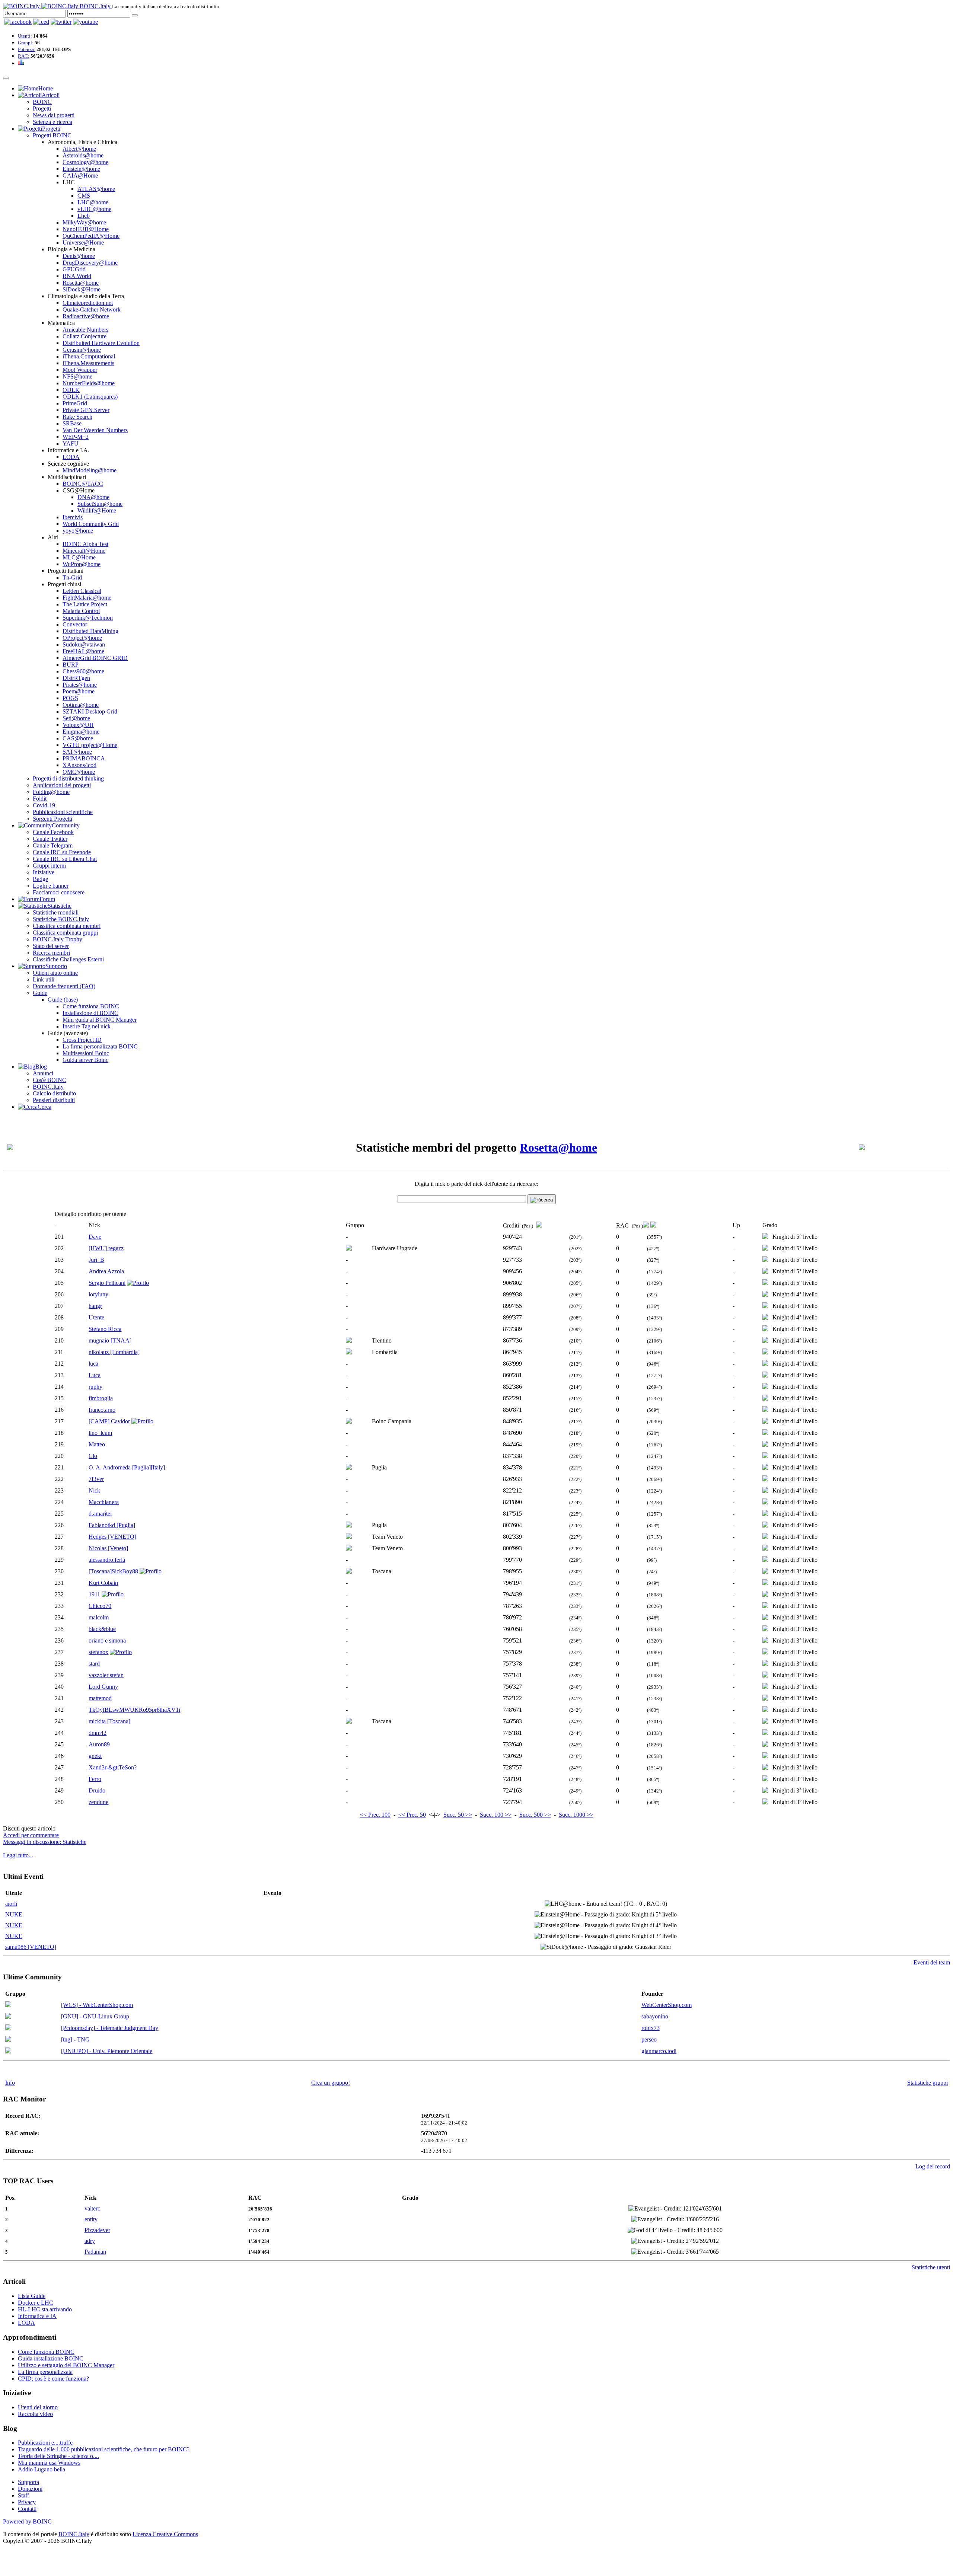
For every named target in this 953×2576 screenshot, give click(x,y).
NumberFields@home (89, 383)
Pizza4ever (97, 2230)
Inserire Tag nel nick (87, 1026)
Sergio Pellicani (107, 1283)
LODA (71, 457)
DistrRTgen (76, 678)
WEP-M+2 (76, 437)
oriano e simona (107, 1640)
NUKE (14, 1914)
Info (10, 2083)
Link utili (44, 979)
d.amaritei (100, 1514)
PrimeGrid (75, 403)
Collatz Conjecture (85, 336)
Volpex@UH (78, 725)
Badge (40, 879)
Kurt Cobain (103, 1583)
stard (94, 1664)
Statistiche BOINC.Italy (61, 919)
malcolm (99, 1617)
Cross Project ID (82, 1040)
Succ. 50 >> (458, 1815)
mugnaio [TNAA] (110, 1340)
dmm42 (98, 1733)
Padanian (95, 2252)
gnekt (95, 1756)
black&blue (102, 1629)
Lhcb (84, 216)
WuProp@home (82, 564)
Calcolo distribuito (54, 1093)
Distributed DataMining (90, 631)
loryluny (98, 1294)
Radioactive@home (86, 316)
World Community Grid (91, 524)
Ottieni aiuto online (55, 973)
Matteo (97, 1444)
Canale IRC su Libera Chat (65, 859)
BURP (71, 665)
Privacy (27, 2502)
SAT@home (77, 752)
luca (93, 1364)
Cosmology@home (85, 162)
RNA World (77, 276)
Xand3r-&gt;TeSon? (113, 1767)
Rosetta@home (81, 283)
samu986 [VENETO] (31, 1947)
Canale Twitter (50, 839)
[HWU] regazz (106, 1248)
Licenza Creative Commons (165, 2534)
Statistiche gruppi (927, 2083)
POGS (70, 698)
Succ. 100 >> (496, 1815)
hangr (95, 1306)
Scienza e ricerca (52, 122)
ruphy (95, 1387)
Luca (95, 1375)
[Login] (135, 15)
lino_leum (100, 1433)
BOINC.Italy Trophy (58, 939)
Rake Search (77, 417)
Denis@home (79, 256)
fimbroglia (101, 1398)
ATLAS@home (96, 189)
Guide (40, 993)
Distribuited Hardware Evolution (101, 343)
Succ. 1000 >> (576, 1815)
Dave (95, 1237)
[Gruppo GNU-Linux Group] (8, 2017)
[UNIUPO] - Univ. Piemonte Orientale (107, 2051)
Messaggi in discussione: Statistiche (45, 1842)
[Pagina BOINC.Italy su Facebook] (18, 22)
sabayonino (655, 2016)
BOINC (42, 102)
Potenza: (27, 49)
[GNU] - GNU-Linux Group (95, 2016)
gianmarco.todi (659, 2051)
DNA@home (93, 497)
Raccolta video (35, 2414)
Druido (97, 1790)
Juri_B (96, 1260)
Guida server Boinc (85, 1060)
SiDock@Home (82, 289)
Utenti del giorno (38, 2407)
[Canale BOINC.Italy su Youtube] (41, 22)
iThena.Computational (89, 356)
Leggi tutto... (18, 1855)
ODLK (71, 390)
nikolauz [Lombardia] (114, 1352)
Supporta (28, 2482)
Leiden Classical (82, 591)
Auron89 (99, 1744)
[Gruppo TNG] (8, 2040)
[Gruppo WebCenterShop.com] (8, 2005)
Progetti (42, 108)
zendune (98, 1802)
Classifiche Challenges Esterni (68, 959)
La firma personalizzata (45, 2372)
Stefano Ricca (105, 1329)
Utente (96, 1317)
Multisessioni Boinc (86, 1053)
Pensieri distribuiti (54, 1100)
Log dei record (933, 2166)
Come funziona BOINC (91, 1006)
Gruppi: (26, 43)
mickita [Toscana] (109, 1721)
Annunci (43, 1073)
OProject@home (82, 638)
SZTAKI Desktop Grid (90, 711)
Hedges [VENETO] (112, 1537)
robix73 (651, 2028)
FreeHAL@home (83, 651)
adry (90, 2241)
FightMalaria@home (87, 598)
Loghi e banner (51, 886)
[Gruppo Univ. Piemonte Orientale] (8, 2051)
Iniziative (44, 872)
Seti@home (76, 718)
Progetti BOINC (52, 135)
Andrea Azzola (106, 1271)
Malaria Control (81, 611)
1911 (94, 1594)
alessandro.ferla (107, 1560)
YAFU (71, 443)
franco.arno (102, 1410)
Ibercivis (73, 517)
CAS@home (78, 738)
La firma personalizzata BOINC (100, 1046)
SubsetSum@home (100, 504)
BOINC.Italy (48, 1087)
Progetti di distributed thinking (68, 778)
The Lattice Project (85, 604)
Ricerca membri (51, 953)
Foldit (40, 799)
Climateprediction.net (88, 303)
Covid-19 (44, 805)
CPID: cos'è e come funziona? (53, 2379)
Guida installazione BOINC (51, 2358)
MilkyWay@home (84, 222)
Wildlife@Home (97, 510)
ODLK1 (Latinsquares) (90, 397)
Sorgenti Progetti (52, 819)
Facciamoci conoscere (59, 892)
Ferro (95, 1779)
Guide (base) (63, 1000)
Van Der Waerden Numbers (95, 430)
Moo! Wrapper (80, 370)
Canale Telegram (53, 845)
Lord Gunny (103, 1687)
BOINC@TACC (83, 484)
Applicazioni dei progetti (62, 785)
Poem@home (79, 691)
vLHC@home (94, 209)
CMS (84, 196)
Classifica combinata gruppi (65, 933)
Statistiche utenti (931, 2267)
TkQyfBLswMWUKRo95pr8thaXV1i (134, 1710)
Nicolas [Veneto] (108, 1548)
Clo (93, 1456)
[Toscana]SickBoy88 (113, 1571)
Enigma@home (81, 732)
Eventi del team (932, 1962)
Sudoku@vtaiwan (84, 644)
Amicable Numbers (85, 330)
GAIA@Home (80, 175)
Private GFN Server (86, 410)
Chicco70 (100, 1606)
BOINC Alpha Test (85, 544)
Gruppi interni (49, 866)
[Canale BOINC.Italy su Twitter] (61, 22)
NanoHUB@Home (86, 229)
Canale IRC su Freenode (62, 852)
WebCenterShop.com (667, 2005)
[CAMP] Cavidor (109, 1421)
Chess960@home (83, 671)
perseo (649, 2039)
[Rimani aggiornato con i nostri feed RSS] (85, 22)
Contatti (27, 2509)
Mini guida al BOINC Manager (100, 1020)
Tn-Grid (72, 577)
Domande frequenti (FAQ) (64, 986)
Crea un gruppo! (331, 2083)
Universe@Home (83, 242)
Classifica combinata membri (67, 926)
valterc (92, 2208)
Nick (94, 1490)
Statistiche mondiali (56, 912)
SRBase (72, 423)
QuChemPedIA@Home (91, 236)
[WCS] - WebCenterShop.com (97, 2005)
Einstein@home (81, 169)
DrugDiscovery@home (90, 263)
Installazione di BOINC (90, 1013)
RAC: (24, 56)
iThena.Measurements (88, 363)
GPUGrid (74, 269)
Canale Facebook (53, 832)
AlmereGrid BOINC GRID (95, 658)
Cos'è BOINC (50, 1080)
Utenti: (25, 36)
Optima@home (81, 705)
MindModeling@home (90, 470)
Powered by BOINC (27, 2521)
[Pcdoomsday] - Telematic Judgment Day (110, 2028)
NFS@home (77, 376)
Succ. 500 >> (535, 1815)
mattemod (100, 1698)
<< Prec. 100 (375, 1815)
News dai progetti (54, 115)
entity (91, 2219)
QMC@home (79, 772)
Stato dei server (51, 946)
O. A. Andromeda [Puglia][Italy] (127, 1467)
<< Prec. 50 (412, 1815)
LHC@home (93, 202)
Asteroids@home (83, 155)
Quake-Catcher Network (92, 309)
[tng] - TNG (75, 2039)
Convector (75, 624)
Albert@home (79, 149)
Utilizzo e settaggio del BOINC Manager (66, 2365)
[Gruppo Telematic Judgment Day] (8, 2028)
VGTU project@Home (90, 745)
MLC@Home (79, 557)
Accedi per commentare (31, 1835)
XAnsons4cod (79, 765)
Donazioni (30, 2489)
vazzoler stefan (106, 1675)
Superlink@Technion (88, 618)
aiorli (11, 1904)
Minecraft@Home (84, 551)
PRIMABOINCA (84, 758)
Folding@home (51, 792)
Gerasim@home (82, 350)
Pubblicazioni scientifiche (63, 812)
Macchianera (104, 1502)
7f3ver (96, 1479)
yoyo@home (78, 531)
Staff (23, 2495)
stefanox (98, 1652)
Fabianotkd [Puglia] (112, 1525)
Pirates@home (80, 685)
